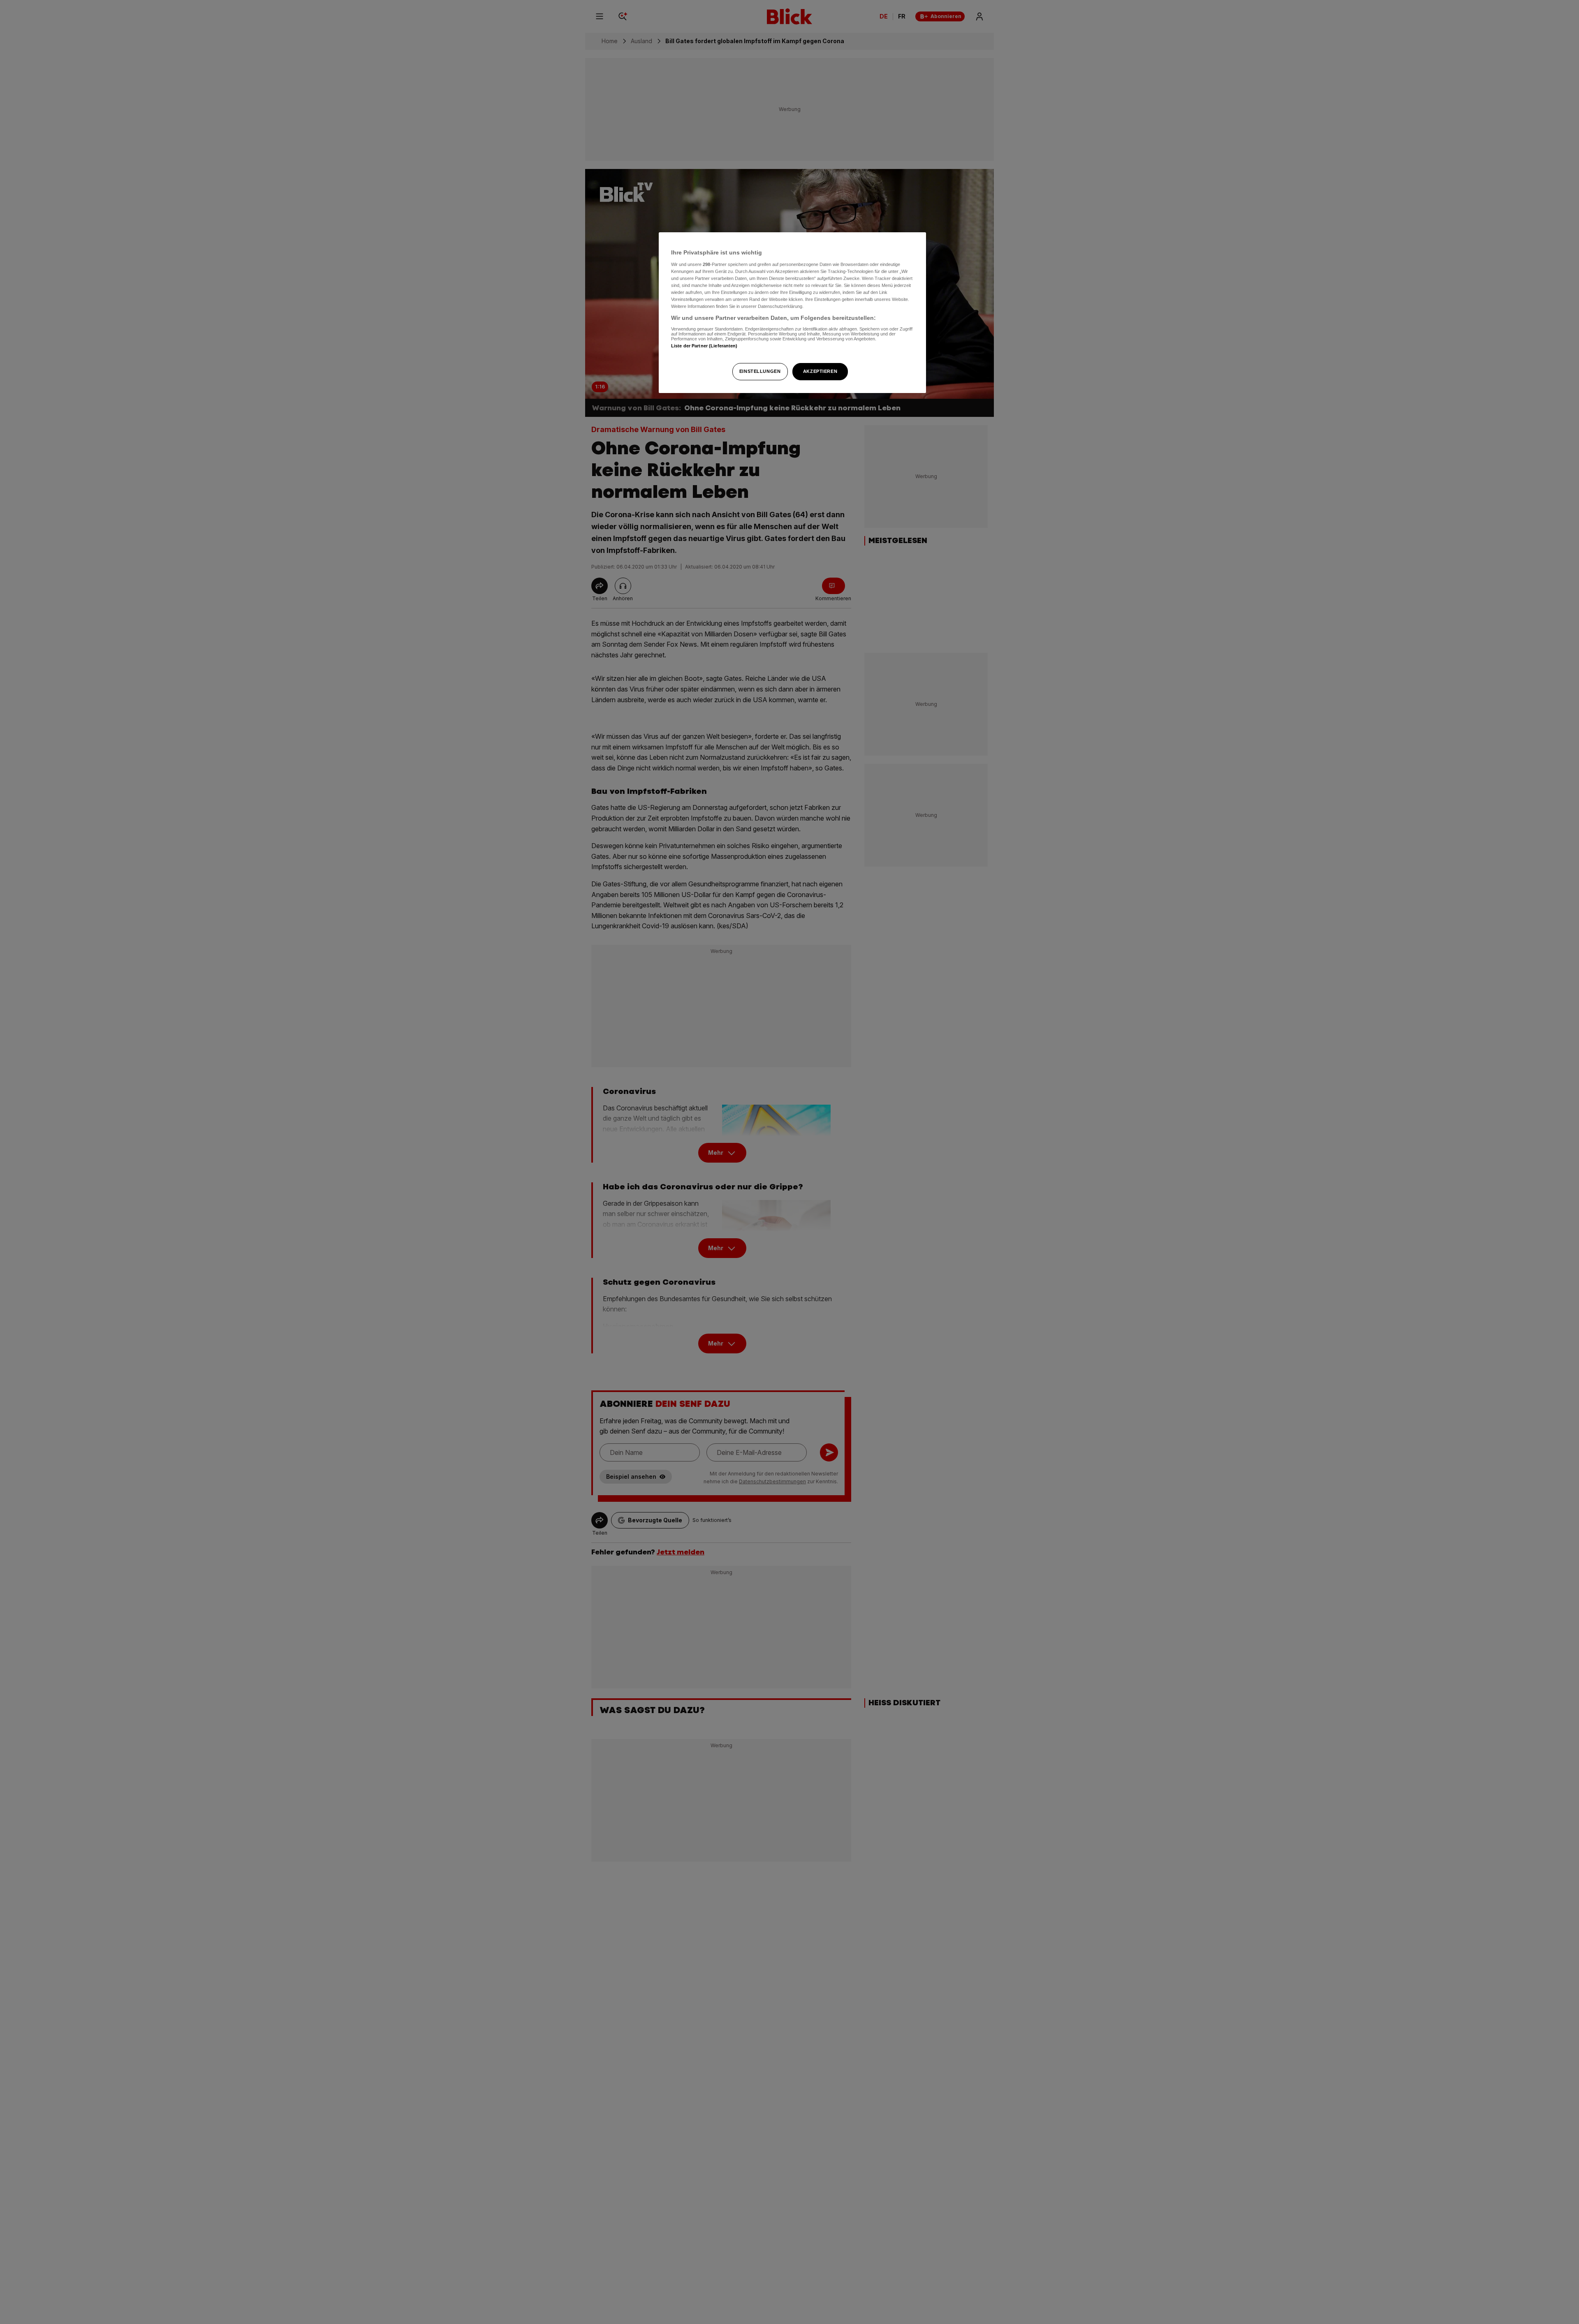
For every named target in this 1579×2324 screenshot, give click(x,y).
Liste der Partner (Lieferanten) (704, 346)
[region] (792, 313)
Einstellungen (760, 371)
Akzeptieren (820, 371)
